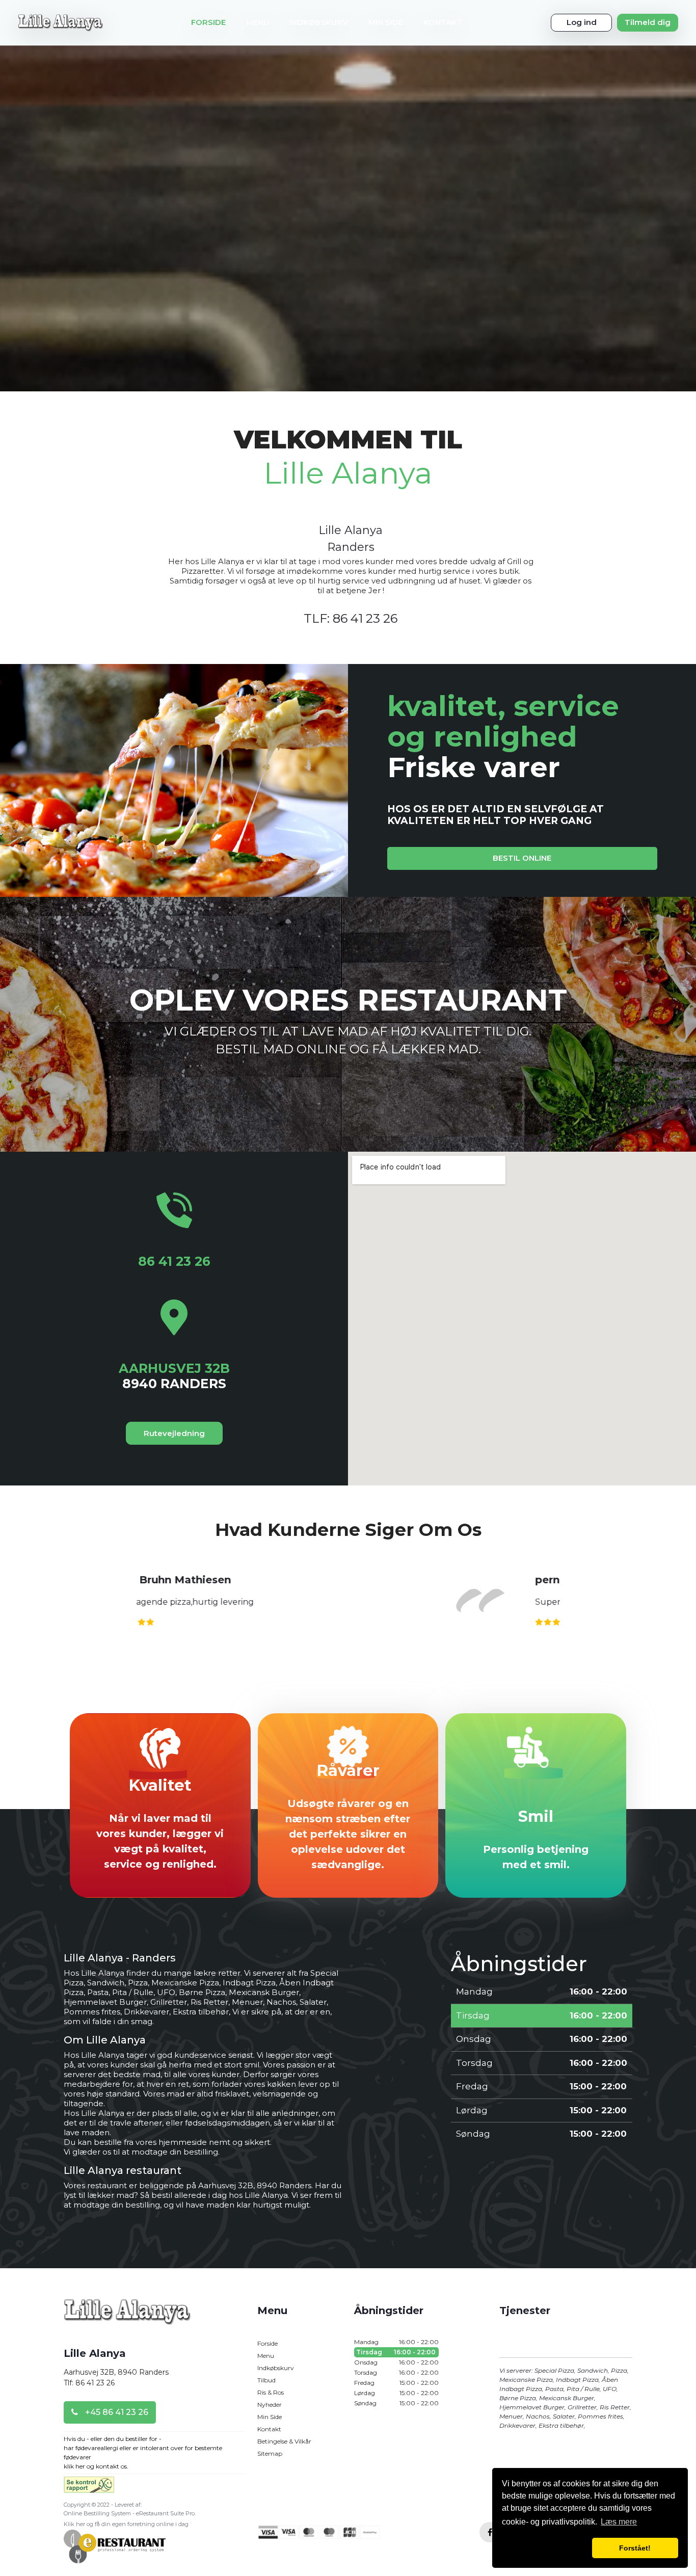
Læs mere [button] (619, 2522)
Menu (258, 22)
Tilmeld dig (648, 22)
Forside (208, 22)
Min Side (386, 22)
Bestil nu (348, 1665)
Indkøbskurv (319, 22)
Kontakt (443, 22)
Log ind (582, 22)
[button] (545, 2548)
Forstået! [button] (635, 2548)
